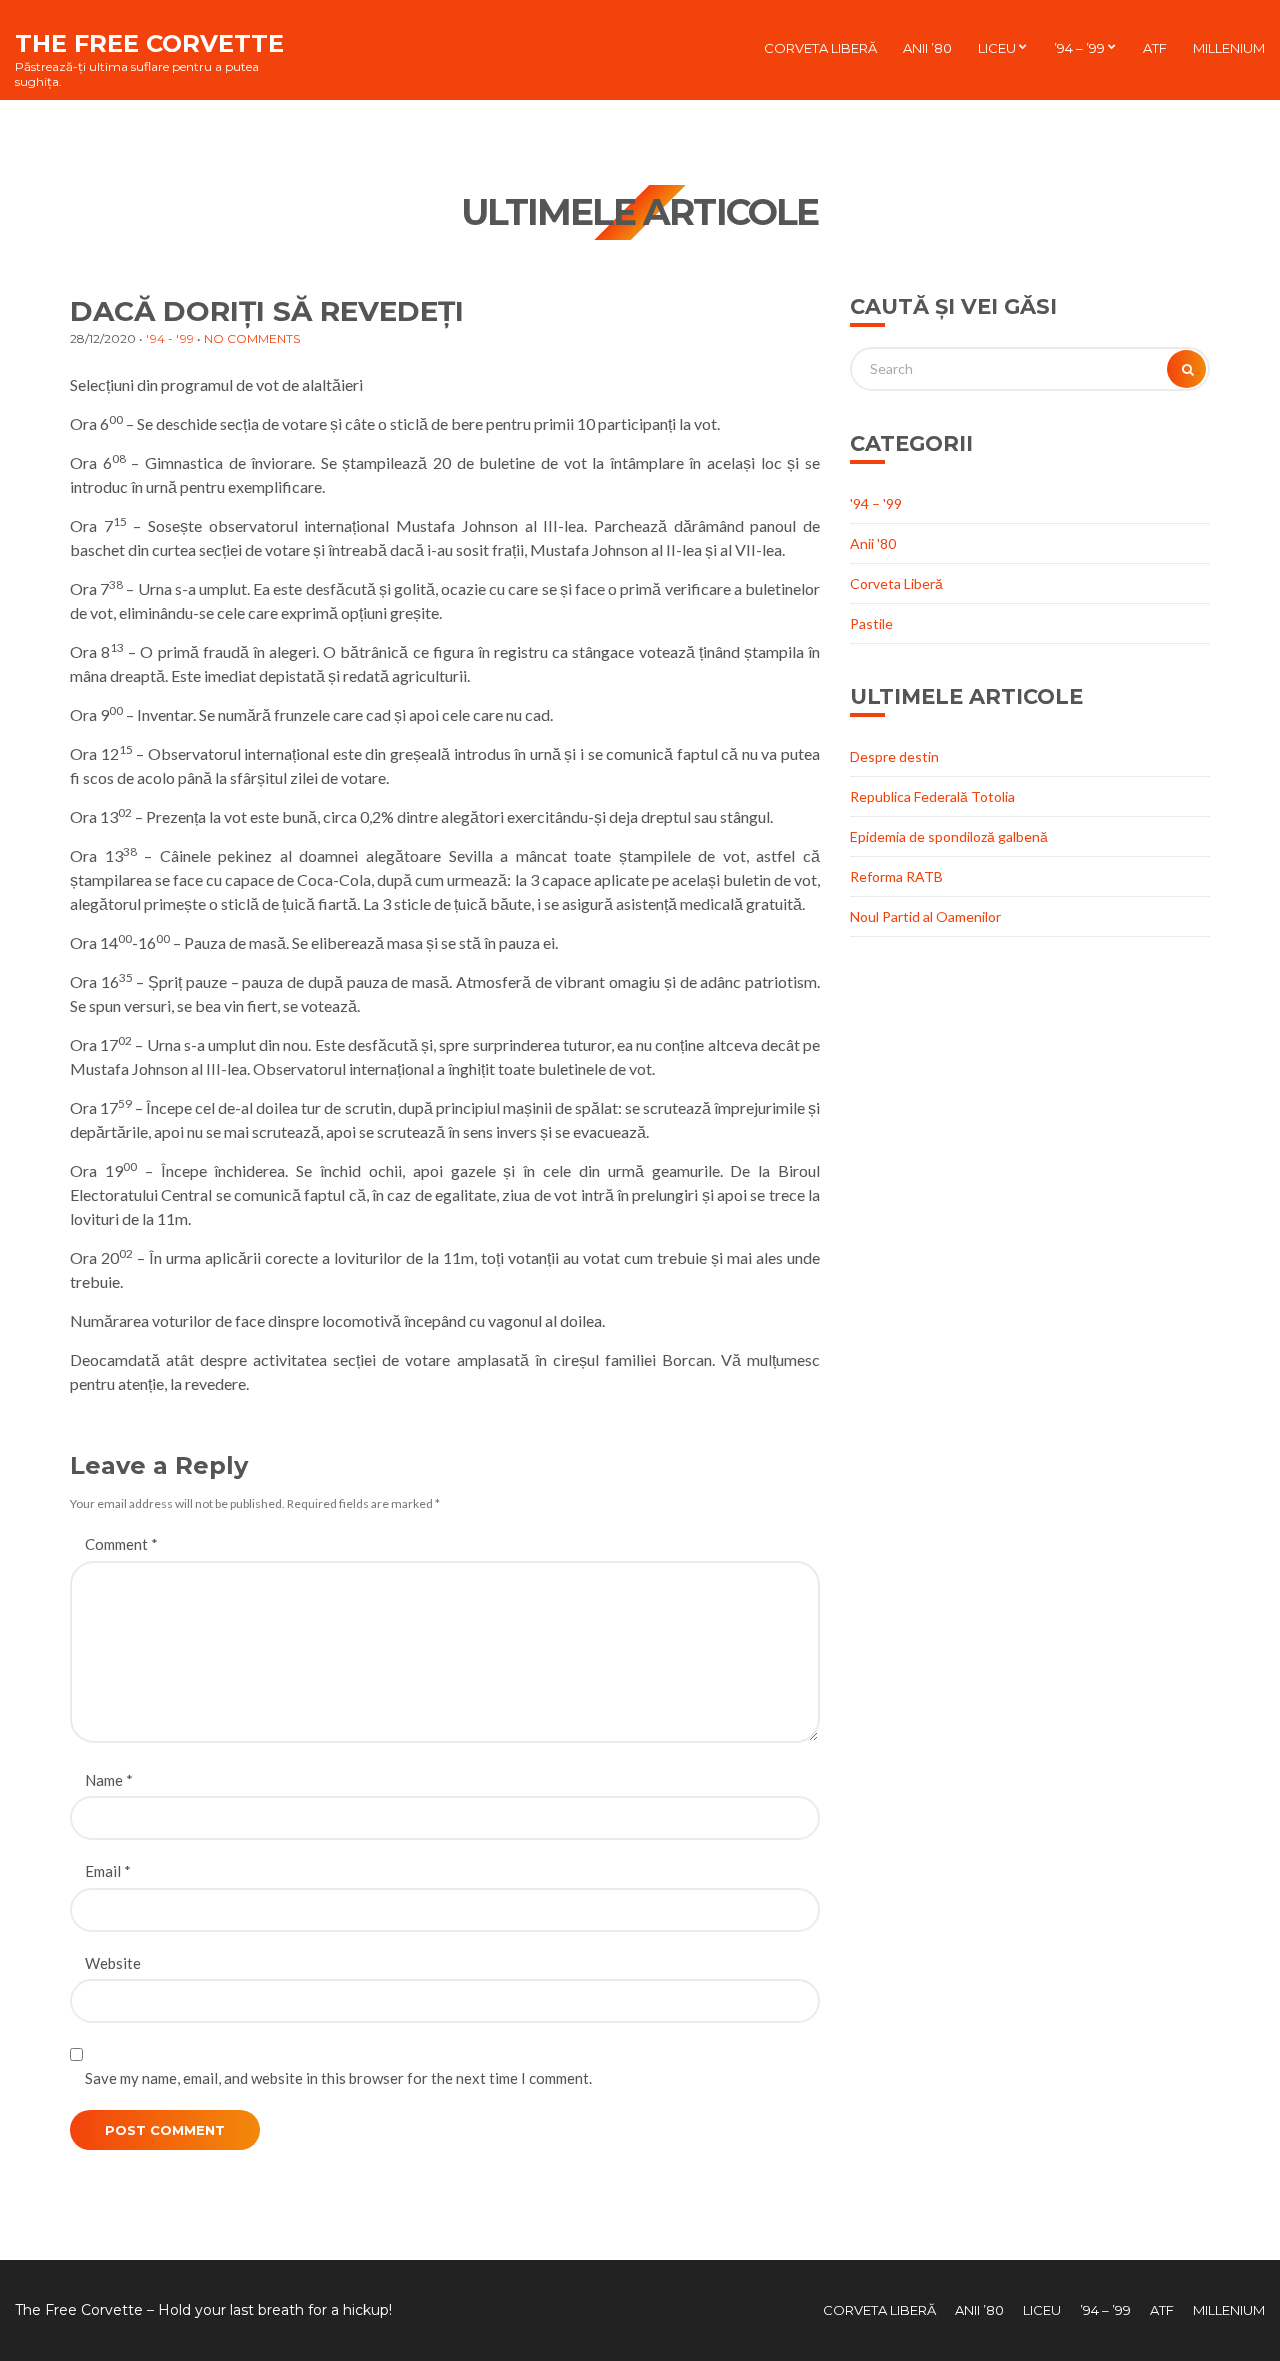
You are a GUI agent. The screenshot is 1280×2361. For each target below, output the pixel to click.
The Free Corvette (149, 43)
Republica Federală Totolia (932, 796)
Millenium (1229, 48)
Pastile (871, 623)
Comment (121, 1544)
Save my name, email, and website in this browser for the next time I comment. (338, 2078)
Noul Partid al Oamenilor (925, 916)
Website (113, 1963)
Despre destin (894, 756)
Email (108, 1871)
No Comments (252, 338)
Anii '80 (873, 543)
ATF (1155, 48)
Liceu (997, 48)
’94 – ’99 (1079, 48)
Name (109, 1780)
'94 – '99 (876, 503)
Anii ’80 (927, 48)
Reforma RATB (896, 876)
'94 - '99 (170, 338)
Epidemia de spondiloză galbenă (949, 836)
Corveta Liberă (820, 48)
